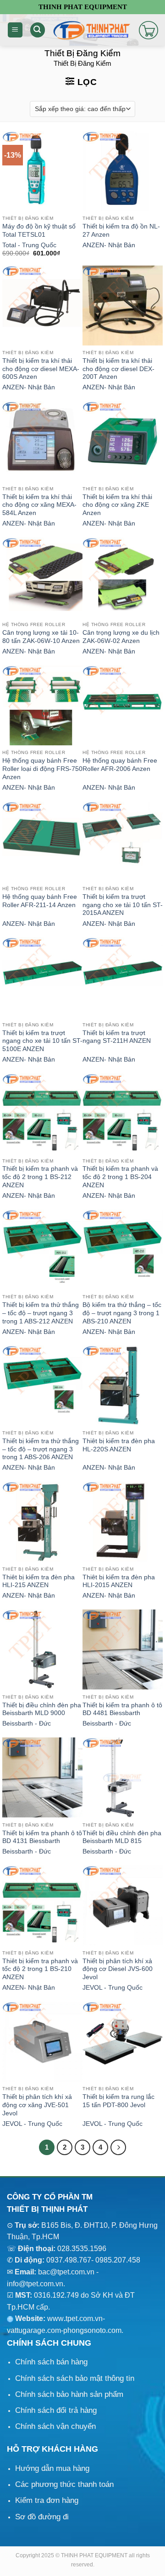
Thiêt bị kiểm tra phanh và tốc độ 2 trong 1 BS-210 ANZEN (40, 1969)
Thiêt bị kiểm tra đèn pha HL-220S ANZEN (119, 1445)
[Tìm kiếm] (38, 30)
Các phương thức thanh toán (64, 2484)
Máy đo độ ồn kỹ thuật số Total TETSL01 (39, 231)
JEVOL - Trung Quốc (113, 1988)
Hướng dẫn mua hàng (52, 2468)
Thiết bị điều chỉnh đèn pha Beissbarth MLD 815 (122, 1837)
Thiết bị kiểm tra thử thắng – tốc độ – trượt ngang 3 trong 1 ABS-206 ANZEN (41, 1449)
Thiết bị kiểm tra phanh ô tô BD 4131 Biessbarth (42, 1837)
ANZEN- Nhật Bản (109, 245)
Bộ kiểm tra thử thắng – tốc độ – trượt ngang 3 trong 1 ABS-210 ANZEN (122, 1313)
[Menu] (15, 30)
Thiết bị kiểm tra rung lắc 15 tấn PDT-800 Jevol (118, 2101)
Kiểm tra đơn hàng (47, 2500)
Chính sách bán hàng (51, 2362)
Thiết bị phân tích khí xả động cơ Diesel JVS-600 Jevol (118, 1969)
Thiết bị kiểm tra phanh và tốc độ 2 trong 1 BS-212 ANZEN (40, 1177)
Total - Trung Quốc (29, 245)
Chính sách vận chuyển (55, 2426)
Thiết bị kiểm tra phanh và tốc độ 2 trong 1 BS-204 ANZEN (120, 1177)
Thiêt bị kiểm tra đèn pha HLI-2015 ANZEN (119, 1581)
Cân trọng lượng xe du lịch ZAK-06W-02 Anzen (121, 637)
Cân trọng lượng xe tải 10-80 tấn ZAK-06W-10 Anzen (41, 637)
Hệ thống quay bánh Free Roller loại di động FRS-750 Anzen (42, 769)
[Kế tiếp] (118, 2147)
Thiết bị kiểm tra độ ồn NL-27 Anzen (121, 231)
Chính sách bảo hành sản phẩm (69, 2394)
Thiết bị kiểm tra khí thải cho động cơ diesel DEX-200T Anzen (118, 369)
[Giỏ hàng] (148, 30)
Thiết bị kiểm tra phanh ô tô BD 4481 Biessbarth (122, 1709)
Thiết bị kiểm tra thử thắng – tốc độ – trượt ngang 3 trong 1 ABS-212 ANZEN (41, 1313)
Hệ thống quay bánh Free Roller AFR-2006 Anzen (120, 765)
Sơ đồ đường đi (42, 2517)
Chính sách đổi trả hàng (56, 2410)
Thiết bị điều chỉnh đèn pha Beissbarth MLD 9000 (42, 1709)
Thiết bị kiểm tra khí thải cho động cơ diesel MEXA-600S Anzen (41, 369)
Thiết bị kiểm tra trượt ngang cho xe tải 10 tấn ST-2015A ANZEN (123, 905)
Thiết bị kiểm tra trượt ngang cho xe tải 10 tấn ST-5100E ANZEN (42, 1041)
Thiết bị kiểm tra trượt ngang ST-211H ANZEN (117, 1037)
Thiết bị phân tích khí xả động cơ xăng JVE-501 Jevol (37, 2105)
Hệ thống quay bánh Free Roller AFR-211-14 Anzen (40, 901)
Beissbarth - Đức (27, 1724)
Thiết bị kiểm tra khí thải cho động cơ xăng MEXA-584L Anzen (39, 505)
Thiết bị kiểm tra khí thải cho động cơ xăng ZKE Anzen (117, 505)
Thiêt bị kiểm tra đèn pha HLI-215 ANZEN (38, 1581)
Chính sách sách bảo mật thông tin (75, 2378)
